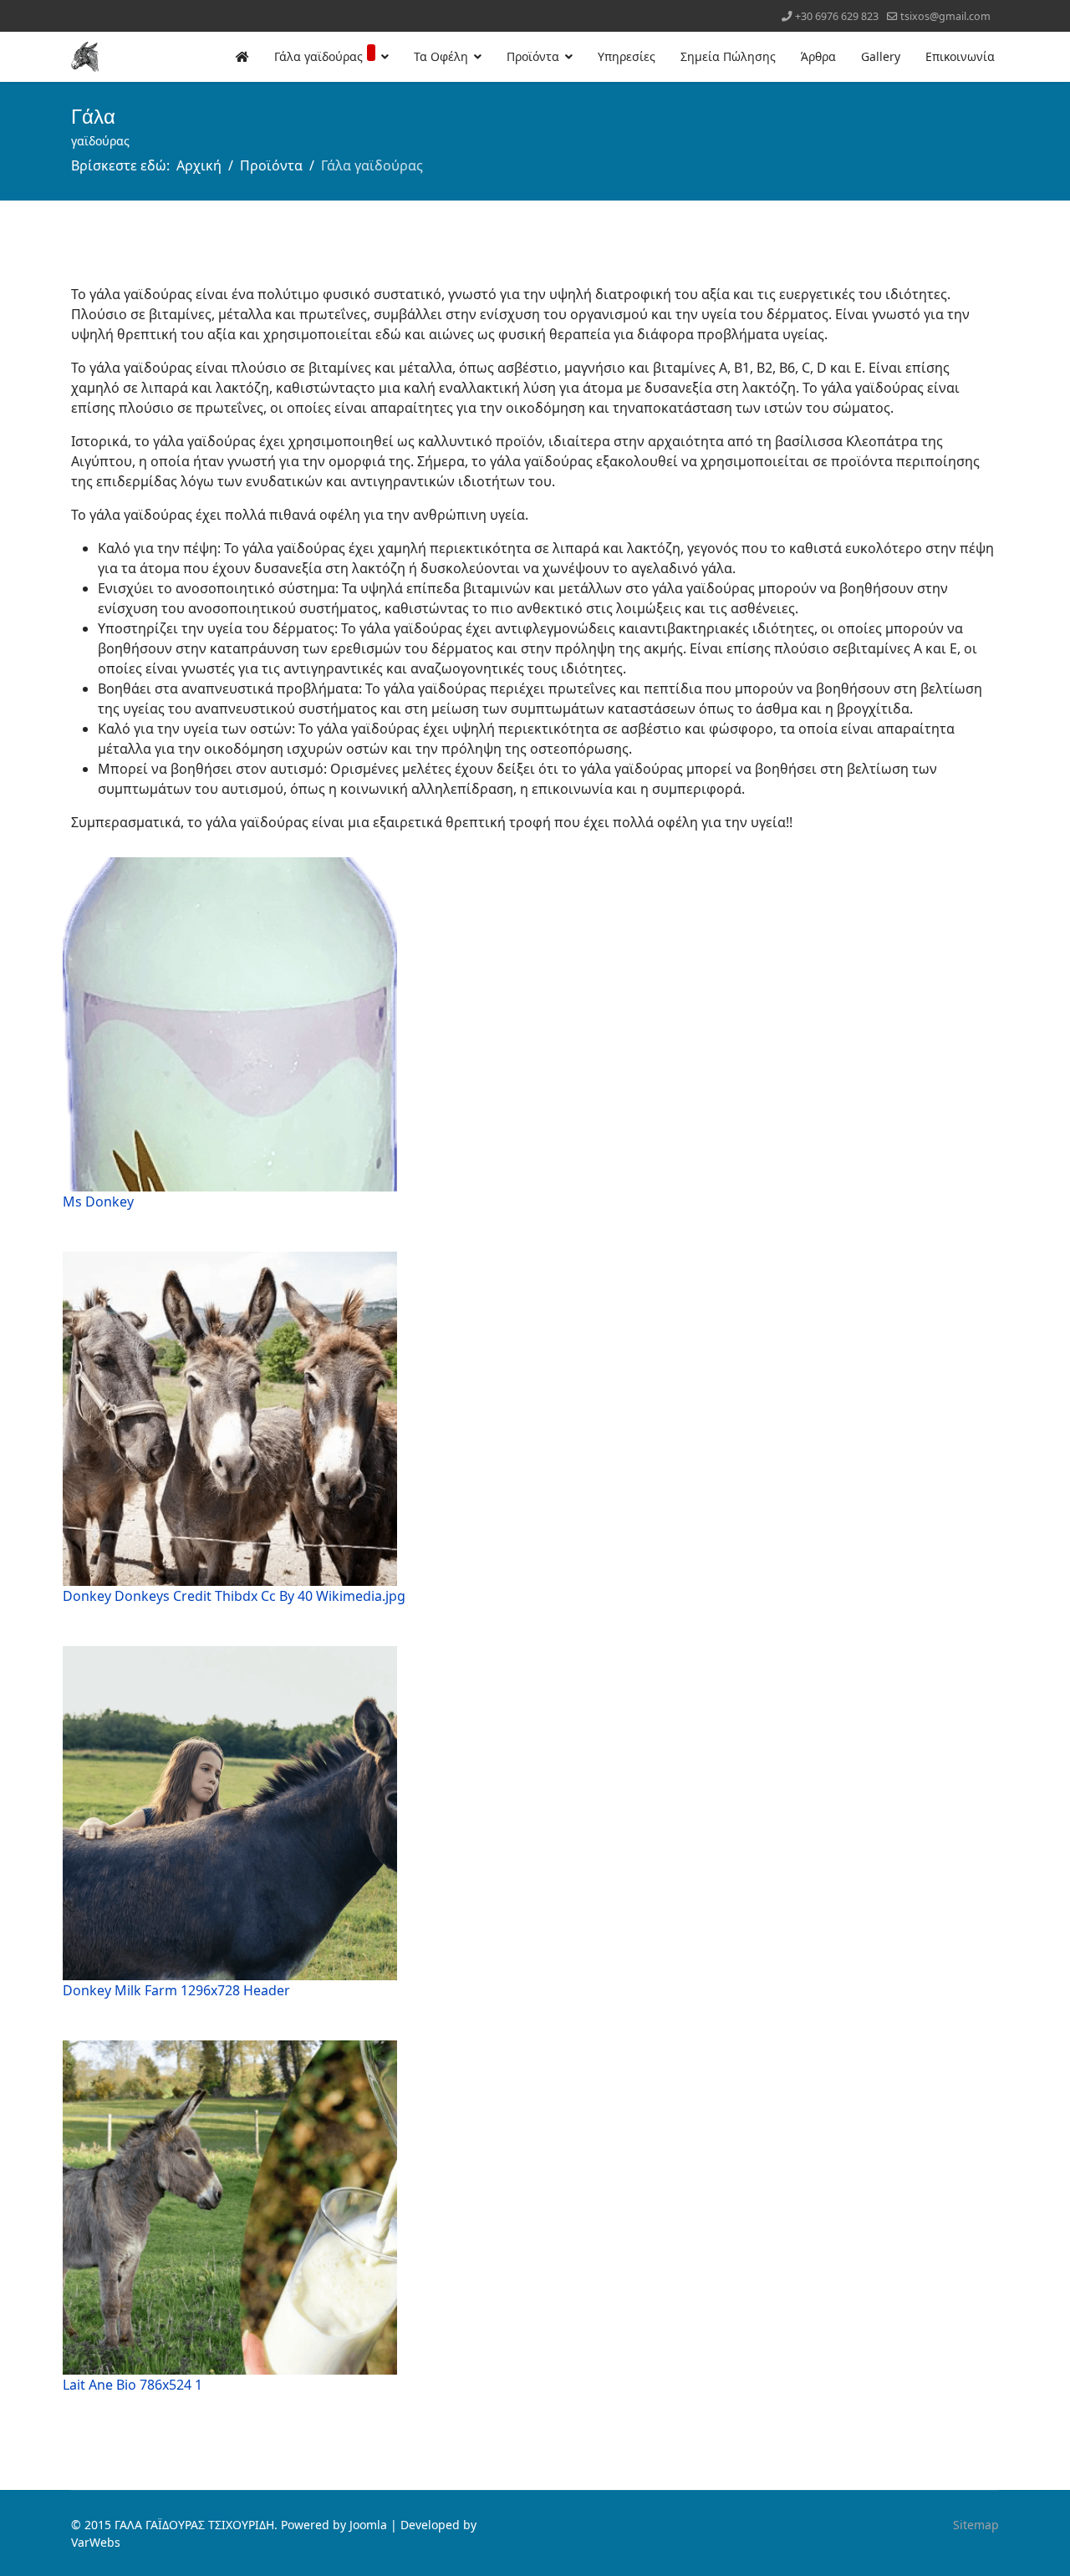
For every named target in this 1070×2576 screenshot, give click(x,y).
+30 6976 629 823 (837, 16)
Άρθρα (818, 56)
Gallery (881, 56)
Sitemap (976, 2525)
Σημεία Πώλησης (728, 56)
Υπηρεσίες (627, 56)
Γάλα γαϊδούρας (318, 56)
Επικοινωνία (960, 56)
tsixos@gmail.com (945, 16)
